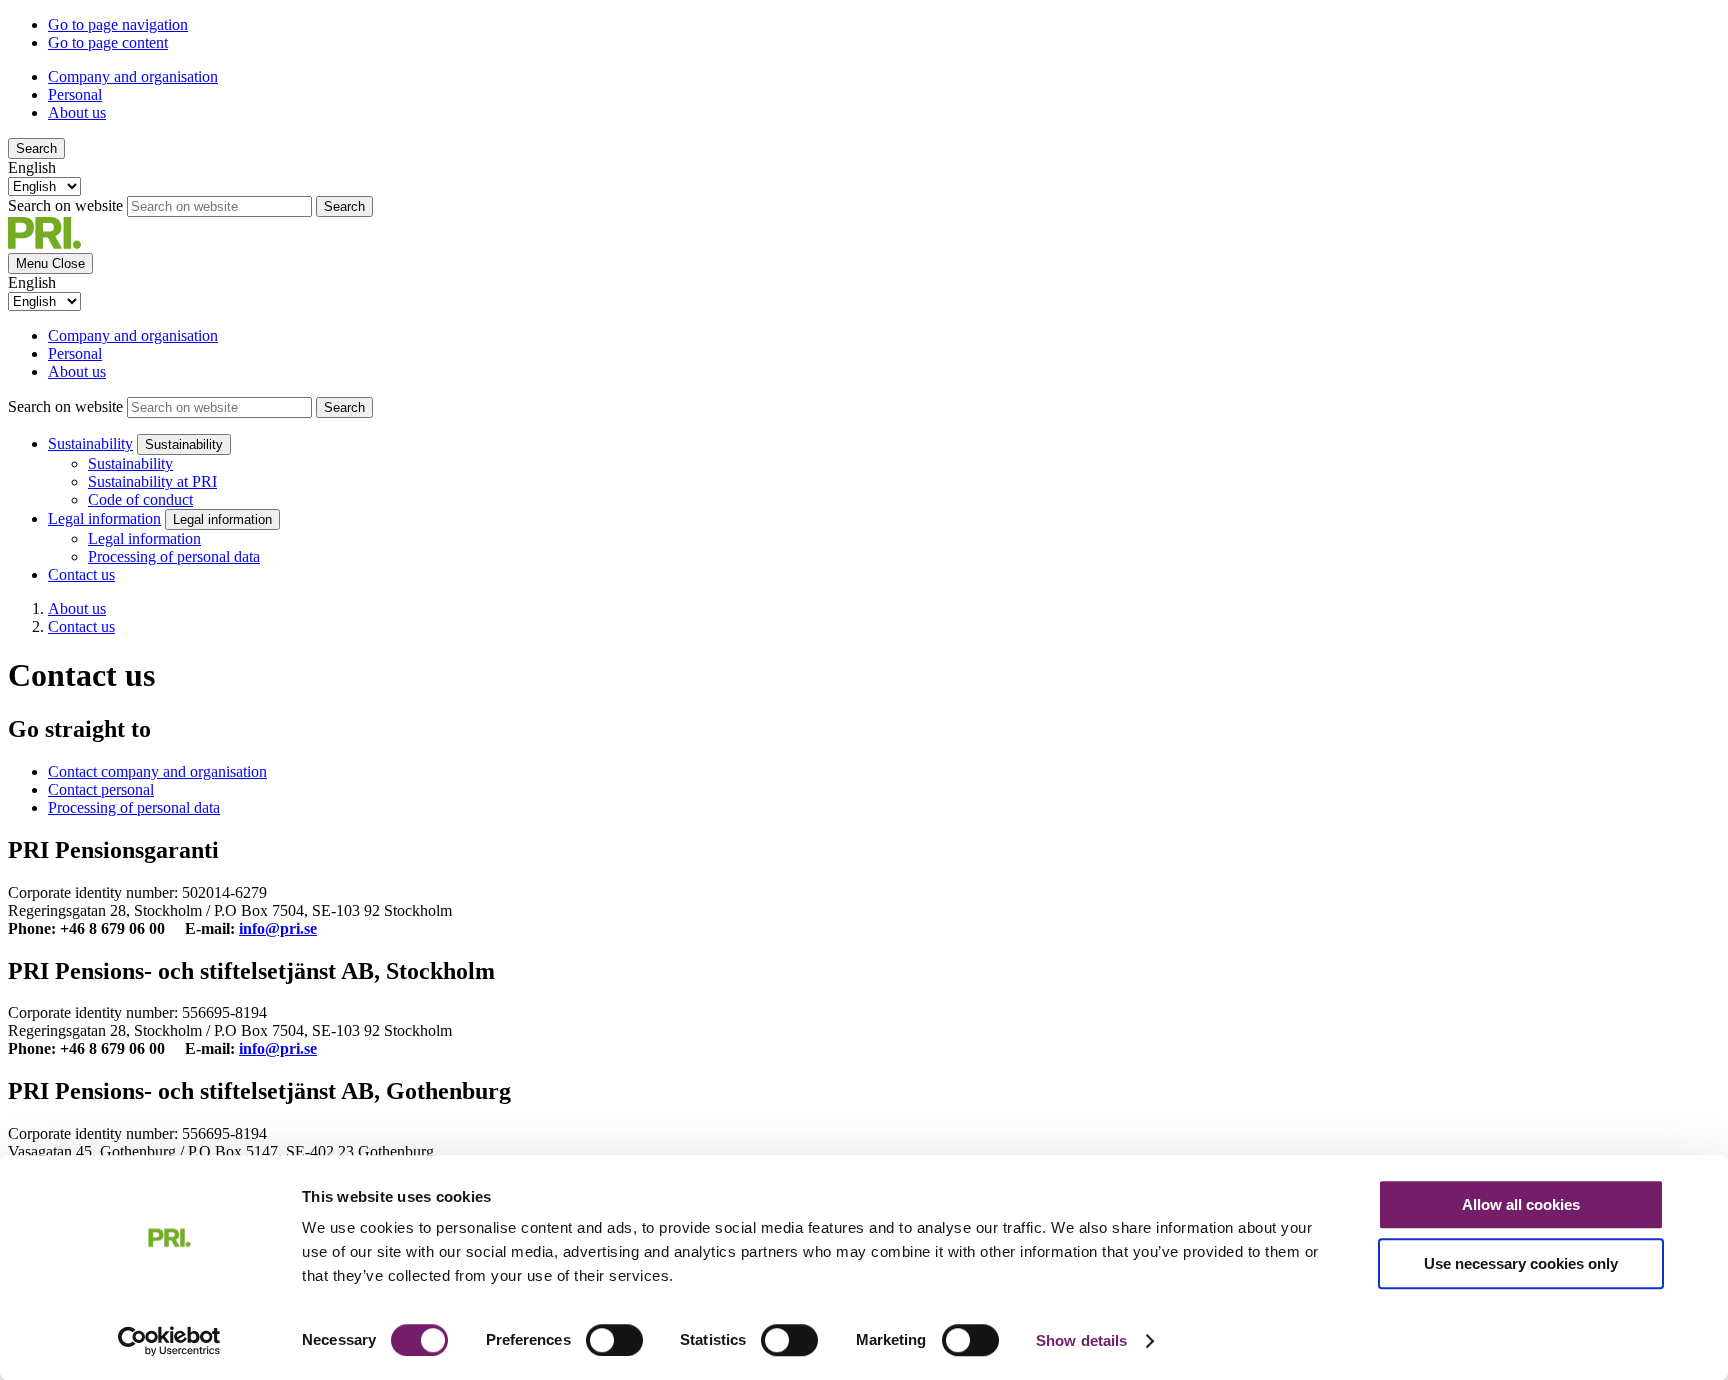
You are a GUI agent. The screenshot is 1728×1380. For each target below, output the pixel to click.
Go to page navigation (118, 24)
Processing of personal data (174, 556)
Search (36, 148)
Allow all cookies (1521, 1204)
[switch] (614, 1340)
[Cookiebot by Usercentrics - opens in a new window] (169, 1341)
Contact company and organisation (157, 771)
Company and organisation (133, 76)
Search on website (65, 205)
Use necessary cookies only (1521, 1263)
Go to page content (108, 42)
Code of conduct (140, 499)
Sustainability (90, 443)
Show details (1081, 1340)
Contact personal (101, 789)
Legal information (104, 518)
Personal (75, 94)
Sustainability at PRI (152, 481)
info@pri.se (278, 928)
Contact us (81, 574)
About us (77, 112)
